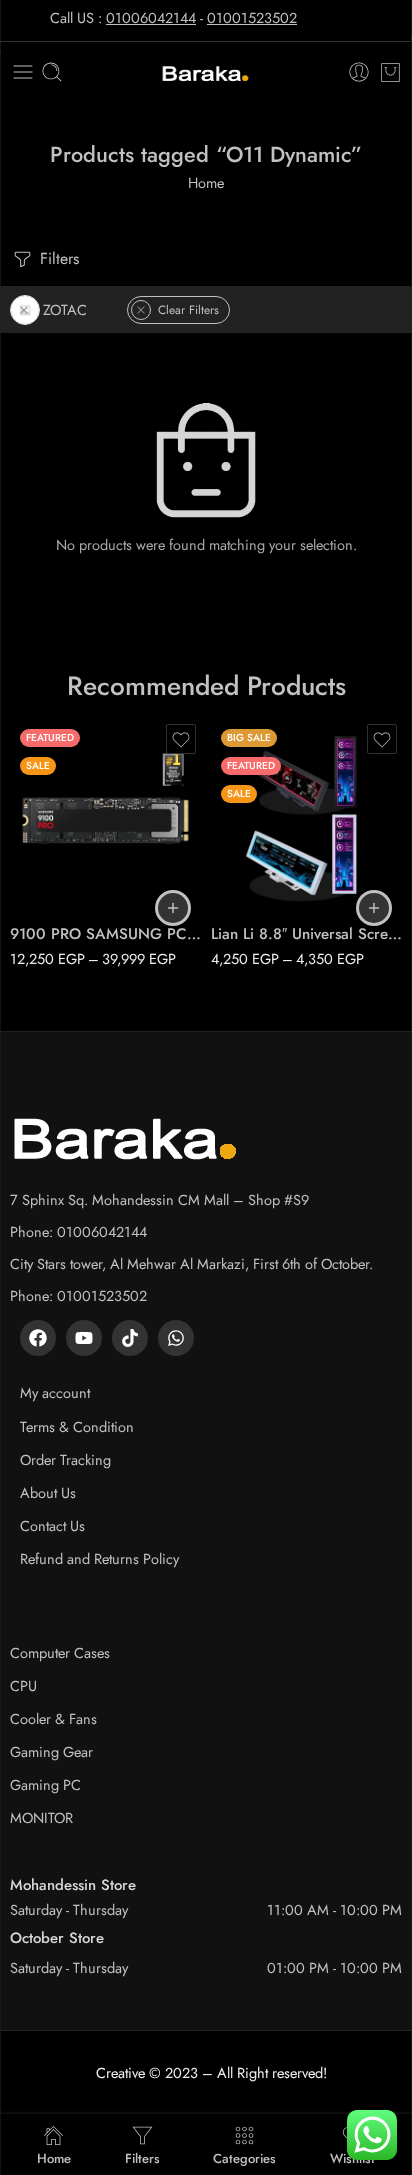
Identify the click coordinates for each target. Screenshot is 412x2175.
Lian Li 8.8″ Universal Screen (306, 934)
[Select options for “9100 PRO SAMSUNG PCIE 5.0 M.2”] (173, 908)
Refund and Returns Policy (99, 1558)
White (266, 881)
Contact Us (52, 1525)
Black (265, 851)
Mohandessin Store (73, 1885)
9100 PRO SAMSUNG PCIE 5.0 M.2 (105, 934)
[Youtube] (84, 1338)
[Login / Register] (359, 72)
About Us (48, 1492)
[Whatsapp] (176, 1338)
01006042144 (151, 17)
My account (55, 1392)
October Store (57, 1938)
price (25, 794)
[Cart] (390, 72)
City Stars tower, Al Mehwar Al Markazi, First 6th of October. (191, 1263)
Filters (57, 258)
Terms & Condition (77, 1426)
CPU (23, 1685)
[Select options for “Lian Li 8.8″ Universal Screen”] (374, 908)
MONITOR (41, 1817)
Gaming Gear (51, 1751)
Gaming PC (45, 1784)
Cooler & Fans (53, 1718)
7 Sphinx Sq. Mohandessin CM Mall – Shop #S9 (159, 1199)
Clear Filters (188, 310)
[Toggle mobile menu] (23, 72)
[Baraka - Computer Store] (206, 72)
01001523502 (252, 17)
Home (206, 182)
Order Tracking (65, 1459)
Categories (244, 2157)
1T (64, 821)
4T (64, 881)
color (226, 824)
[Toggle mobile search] (52, 72)
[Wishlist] (181, 739)
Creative (120, 2072)
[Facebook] (38, 1338)
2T (64, 851)
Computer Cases (60, 1652)
